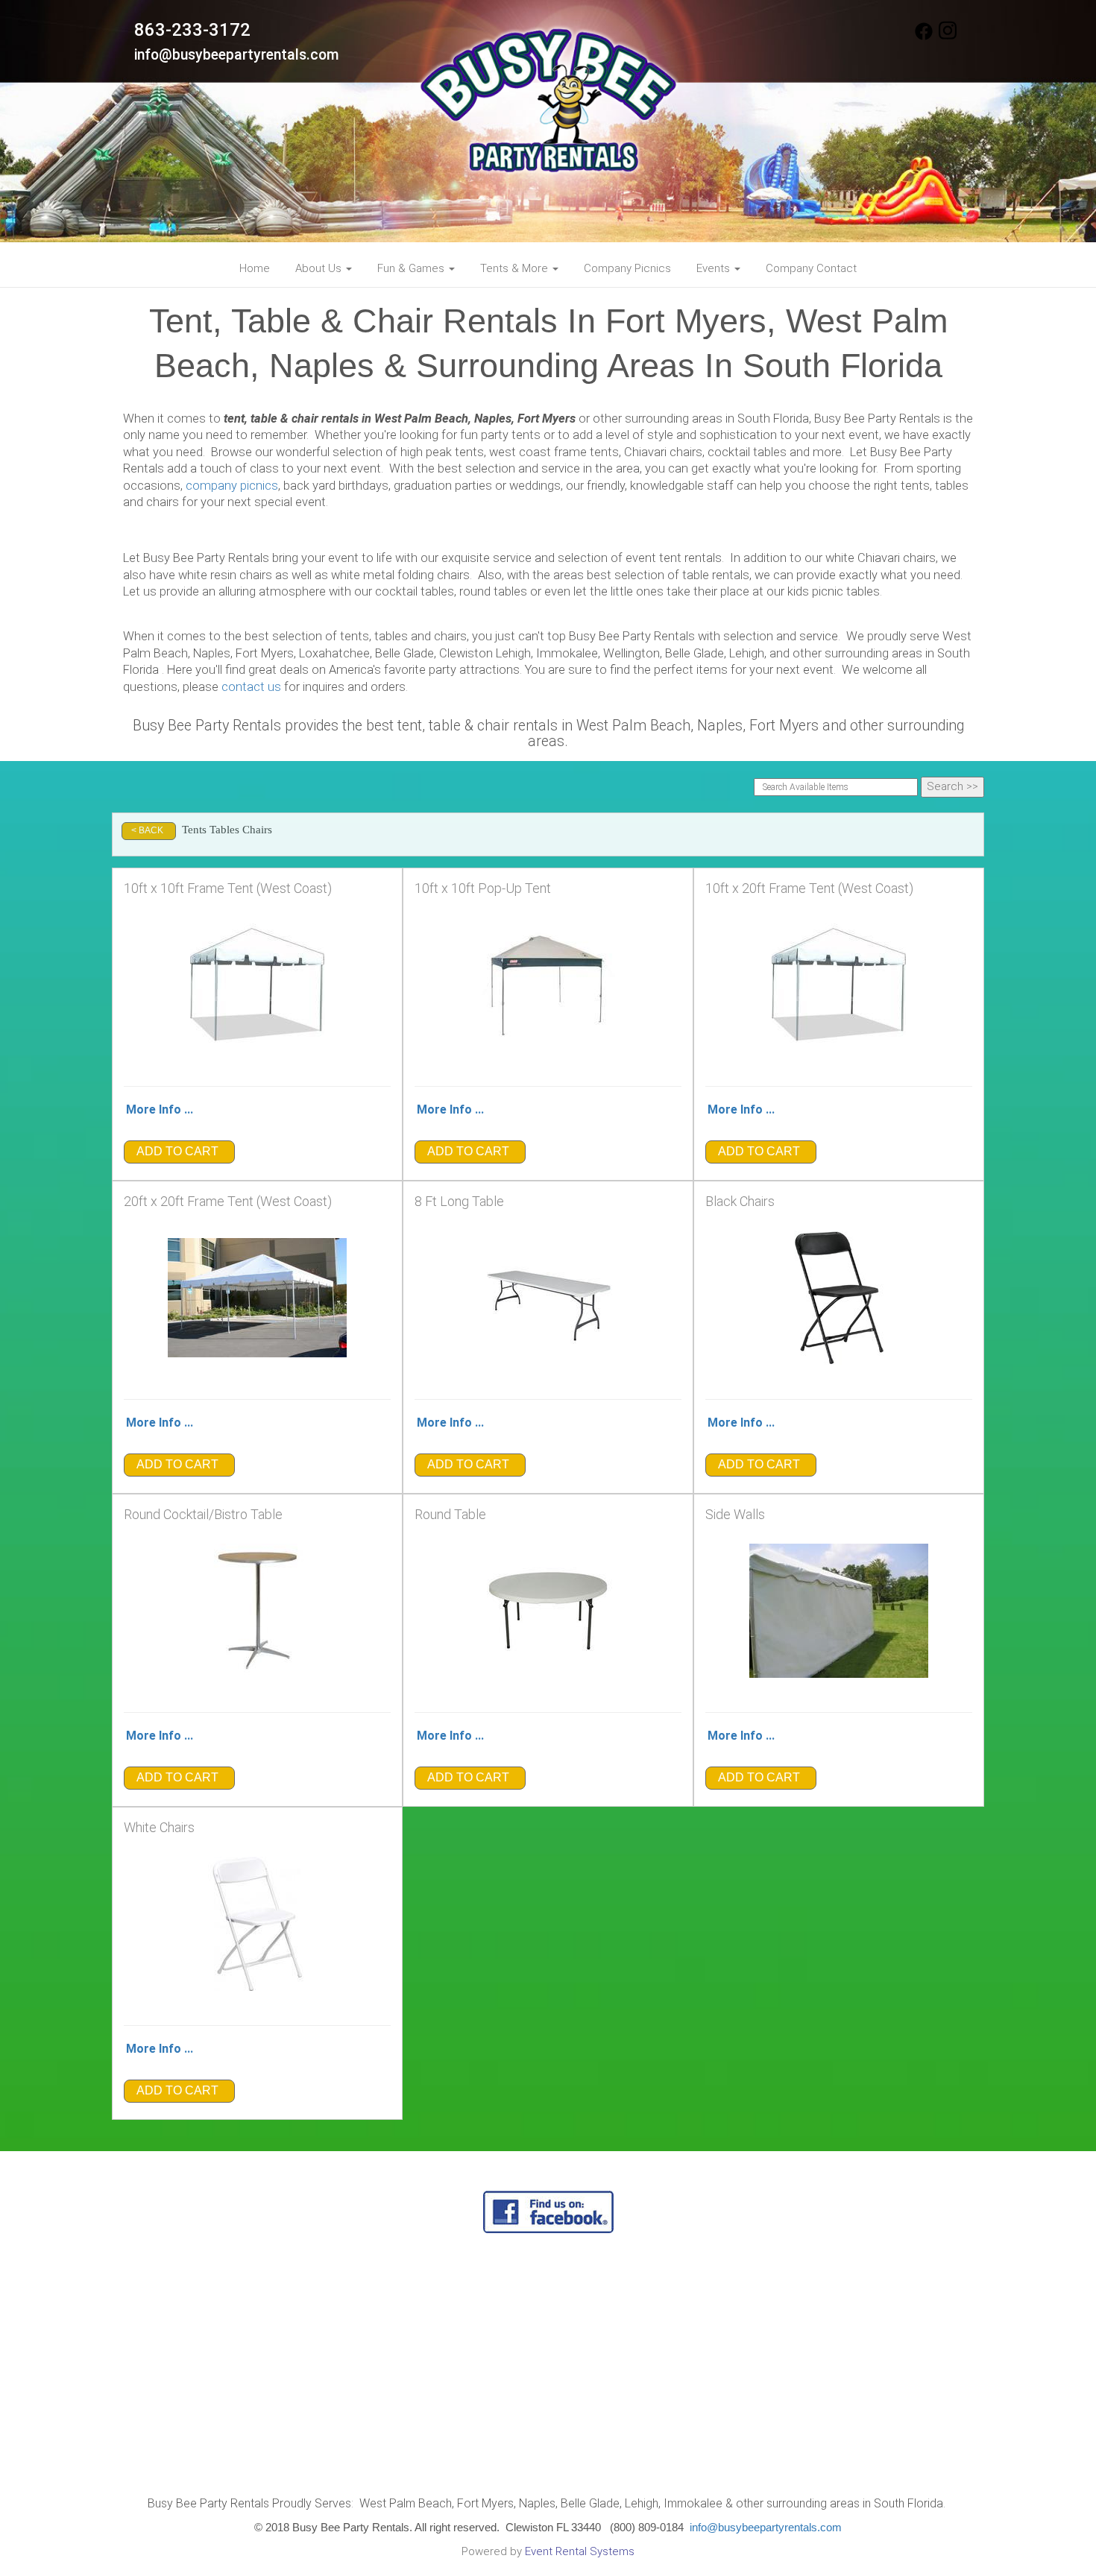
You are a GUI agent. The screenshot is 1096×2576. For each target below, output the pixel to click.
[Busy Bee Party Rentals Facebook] (924, 37)
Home (255, 268)
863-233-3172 (192, 30)
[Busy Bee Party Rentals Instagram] (948, 37)
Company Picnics (627, 268)
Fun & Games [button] (412, 268)
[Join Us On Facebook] (548, 2211)
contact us (251, 687)
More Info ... (160, 1109)
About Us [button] (320, 268)
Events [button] (715, 268)
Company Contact (811, 268)
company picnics (232, 486)
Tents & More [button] (516, 268)
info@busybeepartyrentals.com (237, 55)
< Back (147, 830)
